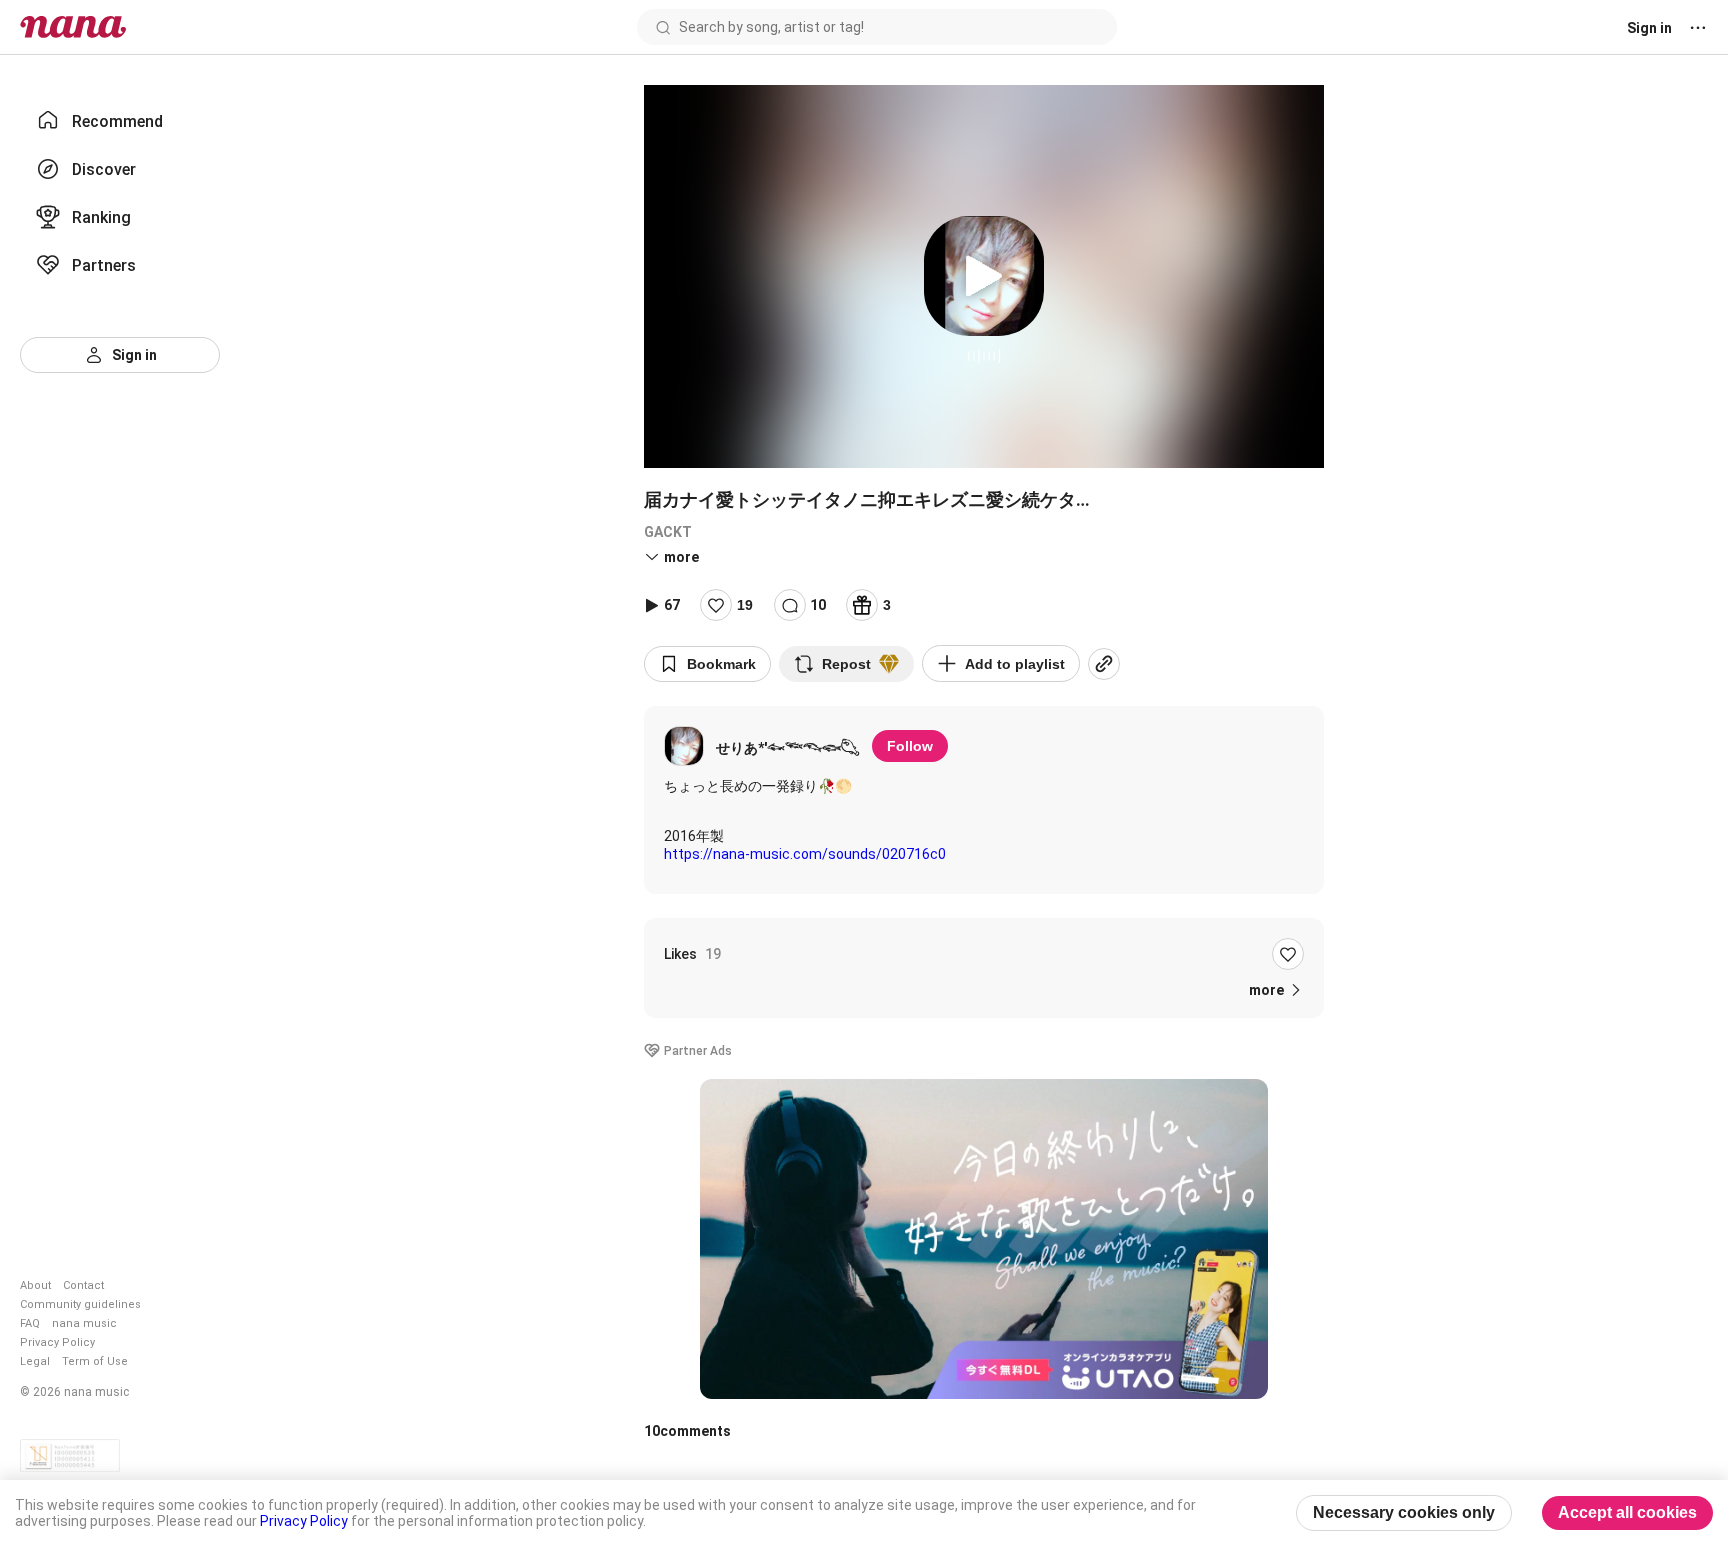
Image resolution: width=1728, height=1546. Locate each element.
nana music (84, 1323)
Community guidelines (80, 1304)
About (35, 1285)
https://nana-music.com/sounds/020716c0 (805, 854)
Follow (910, 746)
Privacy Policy (57, 1342)
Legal (35, 1361)
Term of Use (95, 1361)
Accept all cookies (1627, 1512)
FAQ (30, 1323)
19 (745, 605)
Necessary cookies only (1404, 1512)
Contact (83, 1285)
